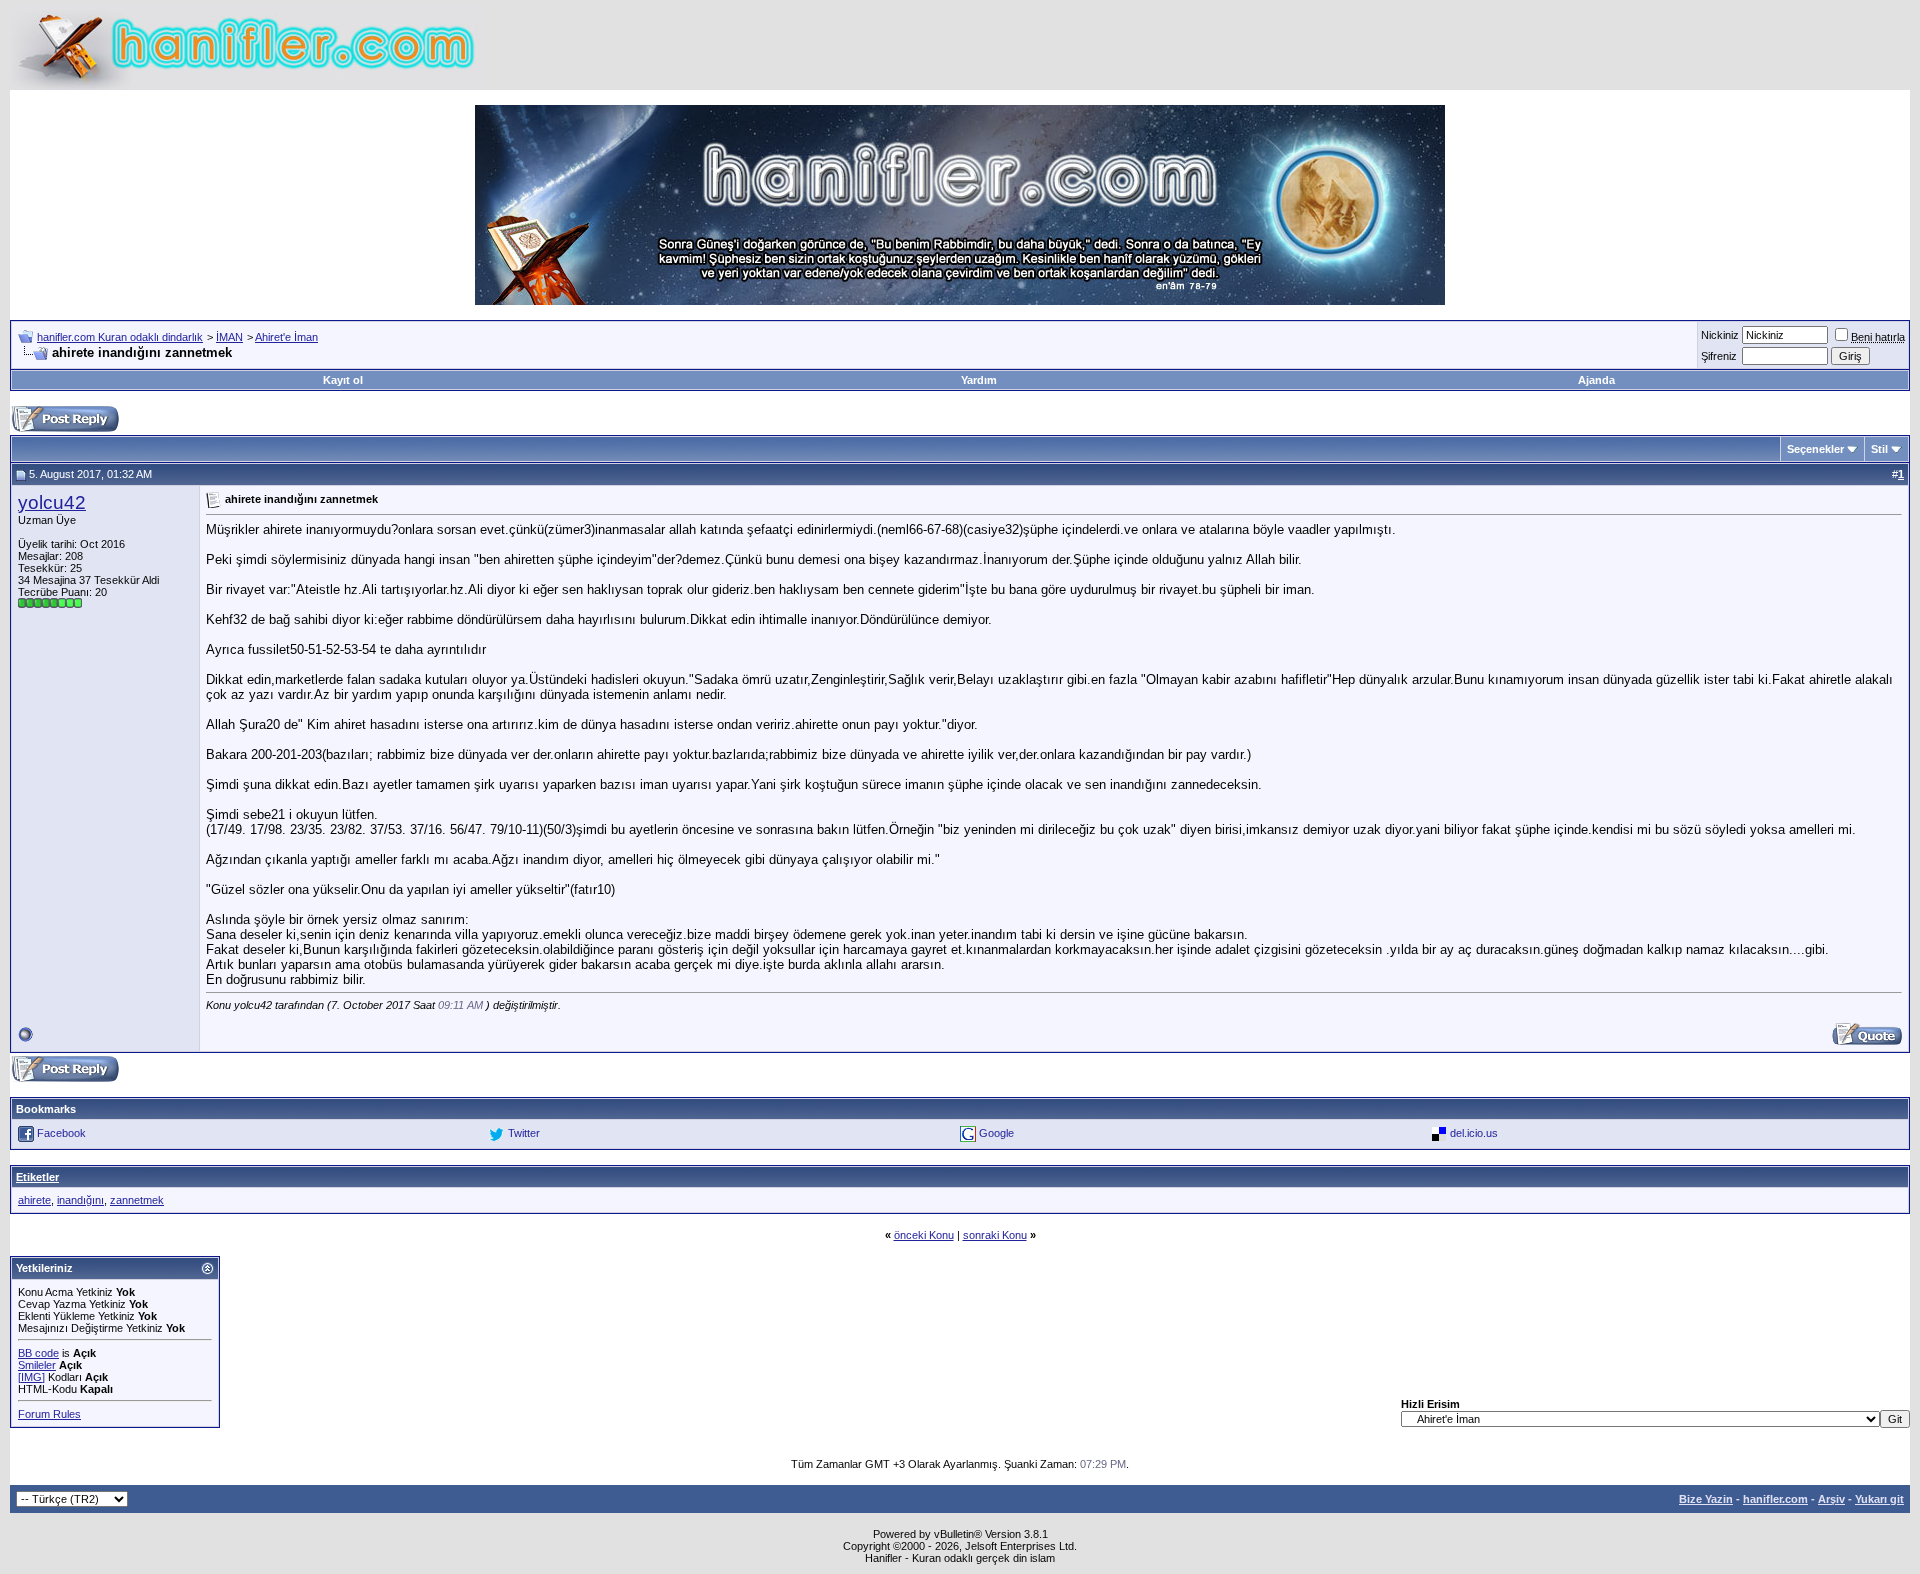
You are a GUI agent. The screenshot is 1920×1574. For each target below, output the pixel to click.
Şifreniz (1719, 356)
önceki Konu (924, 1235)
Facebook (61, 1133)
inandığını (80, 1200)
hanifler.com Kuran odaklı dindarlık (120, 337)
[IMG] (31, 1377)
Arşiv (1831, 1499)
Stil (1879, 449)
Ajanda (1596, 380)
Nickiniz (1720, 335)
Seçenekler (1815, 449)
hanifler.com (1775, 1499)
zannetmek (137, 1200)
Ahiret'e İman (286, 337)
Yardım (979, 380)
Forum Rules (49, 1414)
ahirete (34, 1200)
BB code (38, 1353)
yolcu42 (52, 502)
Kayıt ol (343, 380)
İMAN (229, 337)
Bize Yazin (1706, 1499)
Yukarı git (1879, 1499)
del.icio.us (1474, 1133)
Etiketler (37, 1177)
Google (996, 1133)
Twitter (524, 1133)
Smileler (37, 1365)
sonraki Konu (995, 1235)
